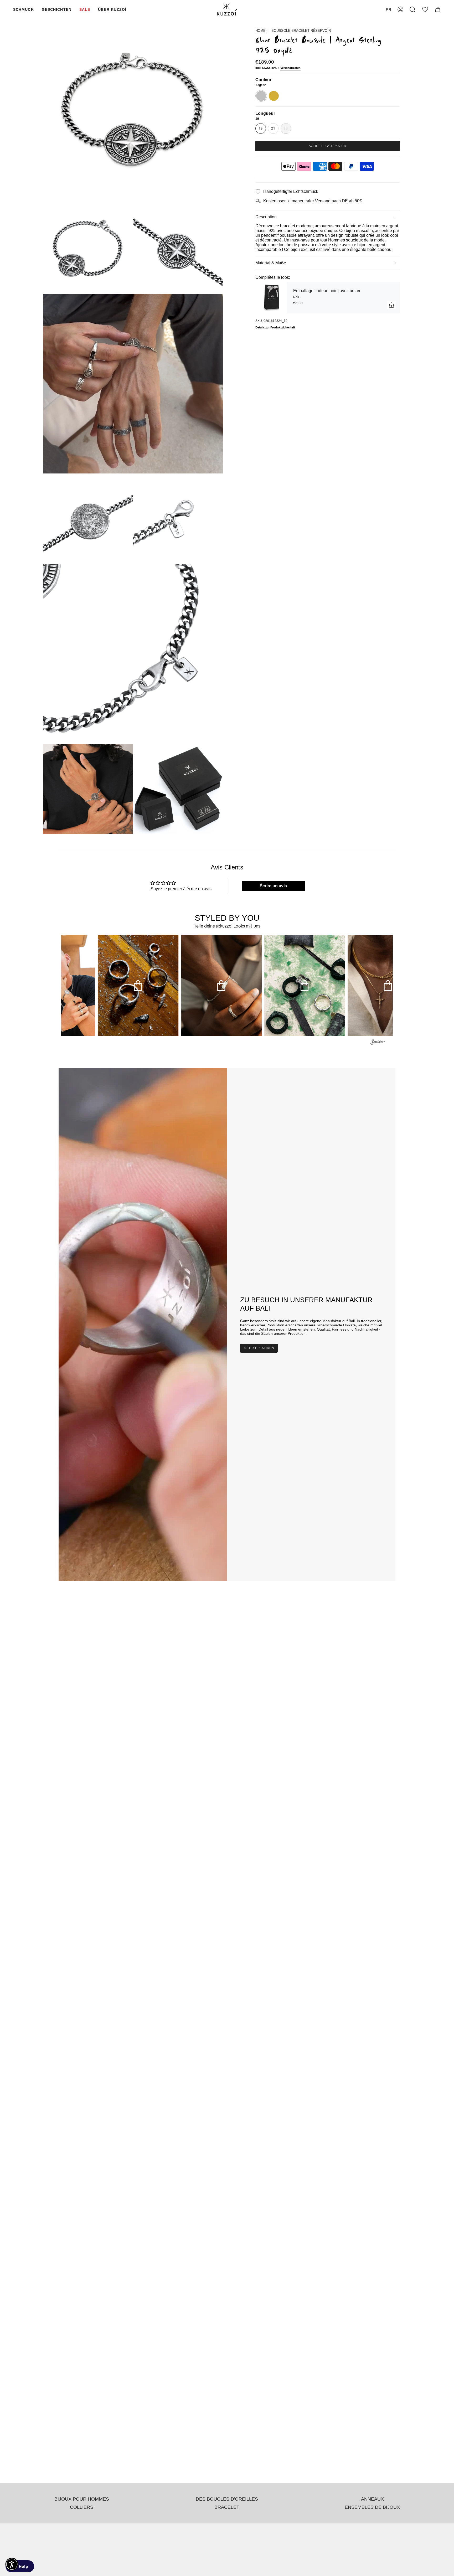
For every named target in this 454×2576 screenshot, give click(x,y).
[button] (24, 10)
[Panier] (438, 10)
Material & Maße (271, 263)
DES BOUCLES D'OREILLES (227, 2499)
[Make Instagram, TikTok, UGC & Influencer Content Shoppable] (378, 1043)
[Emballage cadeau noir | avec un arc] (271, 298)
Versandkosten (290, 68)
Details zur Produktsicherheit (275, 328)
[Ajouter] (391, 305)
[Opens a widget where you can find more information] (20, 2567)
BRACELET (227, 2507)
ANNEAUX (372, 2499)
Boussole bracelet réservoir (301, 31)
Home (260, 31)
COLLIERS (82, 2507)
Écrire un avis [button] (273, 886)
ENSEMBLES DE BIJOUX (372, 2507)
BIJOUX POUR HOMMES (82, 2499)
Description (266, 217)
